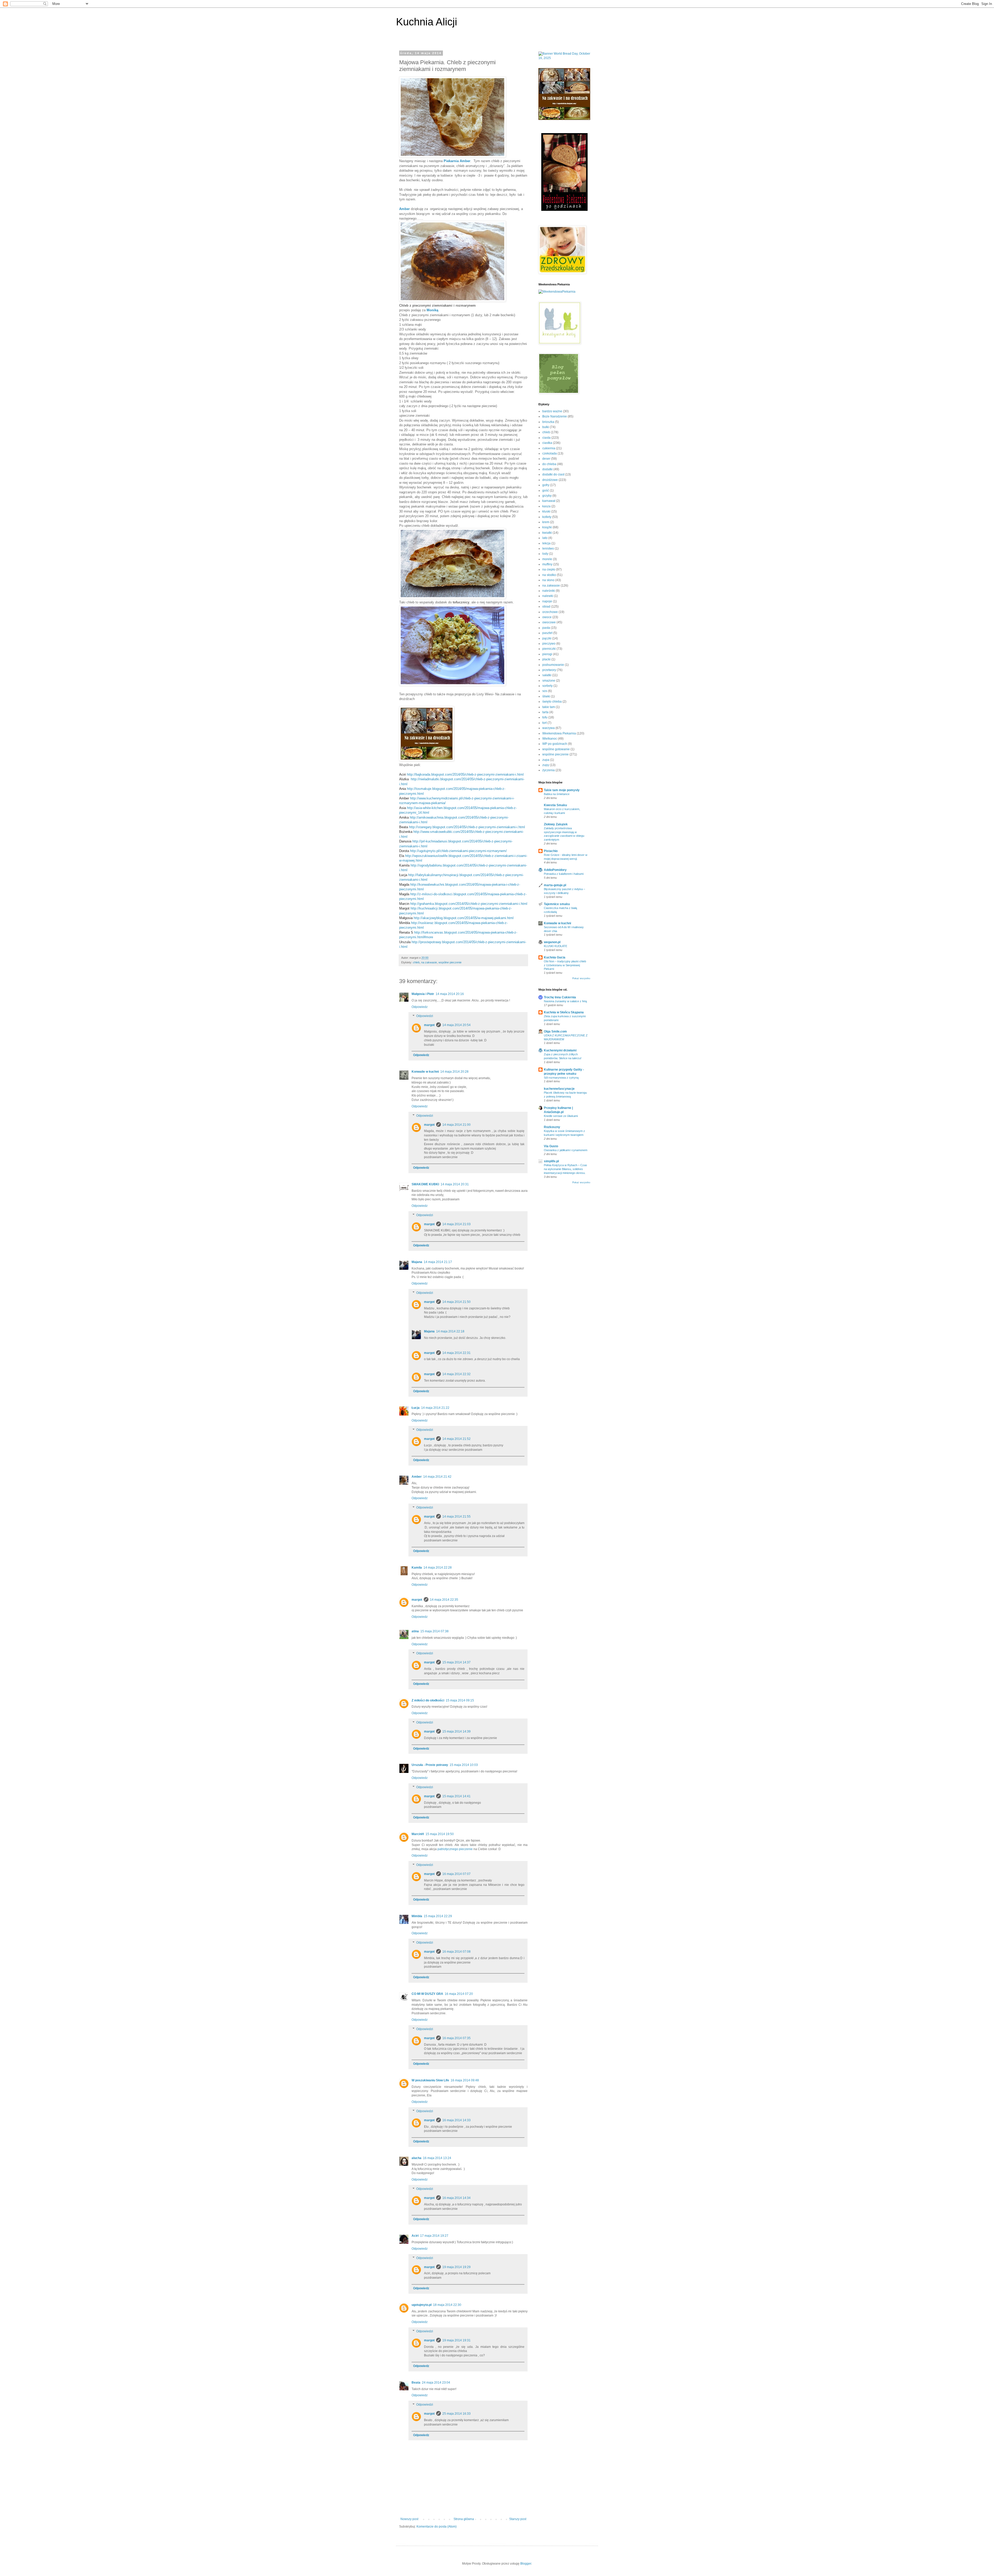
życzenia (549, 770)
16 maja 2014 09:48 (465, 2080)
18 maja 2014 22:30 (447, 2305)
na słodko (549, 575)
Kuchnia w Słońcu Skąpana (564, 1012)
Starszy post (518, 2519)
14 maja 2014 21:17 (438, 1262)
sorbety (547, 686)
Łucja (416, 1408)
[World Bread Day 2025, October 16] (564, 58)
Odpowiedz (420, 1007)
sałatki (547, 675)
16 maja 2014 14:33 (456, 2120)
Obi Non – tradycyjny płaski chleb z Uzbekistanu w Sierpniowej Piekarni (565, 965)
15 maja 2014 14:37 (456, 1662)
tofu (545, 717)
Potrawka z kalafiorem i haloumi (564, 874)
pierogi (547, 654)
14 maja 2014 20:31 (455, 1184)
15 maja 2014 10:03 (464, 1765)
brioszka (548, 422)
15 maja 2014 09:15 (460, 1700)
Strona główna (464, 2519)
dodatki (547, 469)
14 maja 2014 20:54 (456, 1025)
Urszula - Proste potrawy (430, 1765)
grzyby (547, 496)
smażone (549, 681)
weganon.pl (552, 942)
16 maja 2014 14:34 (456, 2198)
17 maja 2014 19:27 (434, 2236)
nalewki (548, 596)
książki (547, 527)
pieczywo (549, 644)
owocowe (549, 622)
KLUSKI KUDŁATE (556, 946)
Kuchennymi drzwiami (560, 1050)
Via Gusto (551, 1146)
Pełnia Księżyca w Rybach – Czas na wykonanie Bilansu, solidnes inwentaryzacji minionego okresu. (565, 1169)
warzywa (549, 728)
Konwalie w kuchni (425, 1072)
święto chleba (552, 702)
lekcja (546, 543)
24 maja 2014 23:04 (436, 2383)
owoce (547, 617)
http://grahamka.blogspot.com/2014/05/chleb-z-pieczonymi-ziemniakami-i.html (468, 904)
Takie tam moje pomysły (562, 790)
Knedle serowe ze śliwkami (561, 1116)
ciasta (546, 438)
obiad (546, 607)
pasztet (547, 633)
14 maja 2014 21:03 (456, 1224)
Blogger (526, 2564)
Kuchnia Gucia (555, 957)
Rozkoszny (552, 1127)
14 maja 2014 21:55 (456, 1517)
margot (429, 1025)
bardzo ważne (552, 411)
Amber (417, 1477)
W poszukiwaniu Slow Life (430, 2080)
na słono (548, 580)
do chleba (549, 464)
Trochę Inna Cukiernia (560, 997)
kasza (546, 506)
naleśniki (549, 591)
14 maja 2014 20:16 (450, 994)
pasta (546, 628)
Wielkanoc (550, 739)
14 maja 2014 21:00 (456, 1125)
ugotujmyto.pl (422, 2305)
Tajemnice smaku (557, 904)
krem (546, 522)
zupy (546, 765)
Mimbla (417, 1916)
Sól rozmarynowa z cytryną (561, 1078)
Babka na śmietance (557, 794)
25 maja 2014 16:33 (456, 2414)
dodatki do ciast (553, 474)
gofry (546, 485)
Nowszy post (409, 2519)
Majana (417, 1262)
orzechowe (550, 612)
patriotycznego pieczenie (455, 1849)
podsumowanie (553, 665)
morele (547, 559)
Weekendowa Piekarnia (559, 733)
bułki (546, 427)
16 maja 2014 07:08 (456, 1952)
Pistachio (551, 851)
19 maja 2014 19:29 (456, 2267)
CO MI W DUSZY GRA (427, 1994)
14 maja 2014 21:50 (456, 1302)
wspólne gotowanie (556, 749)
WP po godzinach (555, 744)
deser (546, 459)
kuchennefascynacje (559, 1089)
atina (415, 1631)
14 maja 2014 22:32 (456, 1374)
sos (545, 691)
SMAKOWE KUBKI (425, 1184)
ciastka (547, 443)
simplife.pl (551, 1161)
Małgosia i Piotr (423, 994)
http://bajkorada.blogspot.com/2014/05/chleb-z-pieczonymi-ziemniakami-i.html (465, 774)
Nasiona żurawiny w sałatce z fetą (565, 1001)
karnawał (549, 501)
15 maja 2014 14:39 (456, 1731)
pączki (547, 638)
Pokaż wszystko (581, 978)
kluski (546, 511)
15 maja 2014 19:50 (440, 1834)
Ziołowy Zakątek (556, 824)
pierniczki (549, 649)
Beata (416, 2383)
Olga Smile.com (555, 1031)
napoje (547, 601)
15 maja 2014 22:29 (438, 1916)
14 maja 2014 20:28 (454, 1072)
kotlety (547, 517)
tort (544, 723)
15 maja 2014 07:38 (434, 1631)
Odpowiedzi (425, 1016)
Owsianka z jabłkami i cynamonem (566, 1150)
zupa (546, 760)
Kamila (417, 1568)
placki (546, 659)
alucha (416, 2158)
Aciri (415, 2236)
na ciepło (549, 569)
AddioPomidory (555, 870)
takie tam (549, 707)
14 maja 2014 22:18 (450, 1331)
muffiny (547, 564)
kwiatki (547, 533)
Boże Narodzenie (555, 416)
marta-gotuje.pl (555, 885)
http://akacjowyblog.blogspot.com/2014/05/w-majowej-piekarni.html (463, 918)
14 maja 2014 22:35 (444, 1600)
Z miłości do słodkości (428, 1700)
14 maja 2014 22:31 (456, 1353)
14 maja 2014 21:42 (437, 1477)
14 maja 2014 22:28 (438, 1568)
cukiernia (549, 448)
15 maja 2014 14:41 (456, 1796)
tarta (545, 712)
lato (545, 538)
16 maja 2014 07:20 (459, 1994)
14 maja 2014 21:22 (435, 1408)
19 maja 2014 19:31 (456, 2340)
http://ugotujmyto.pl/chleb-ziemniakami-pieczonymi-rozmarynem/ (458, 851)
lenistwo (548, 549)
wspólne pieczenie (450, 962)
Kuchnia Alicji (427, 22)
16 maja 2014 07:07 (456, 1874)
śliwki (546, 696)
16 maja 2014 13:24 (437, 2158)
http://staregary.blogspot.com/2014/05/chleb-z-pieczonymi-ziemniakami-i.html (467, 827)
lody (545, 554)
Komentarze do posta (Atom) (437, 2527)
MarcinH (418, 1834)
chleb (416, 962)
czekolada (550, 453)
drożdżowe (550, 480)
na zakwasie (429, 962)
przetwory (549, 670)
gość (546, 490)
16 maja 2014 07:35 (456, 2038)
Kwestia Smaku (555, 805)
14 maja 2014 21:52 (456, 1439)
